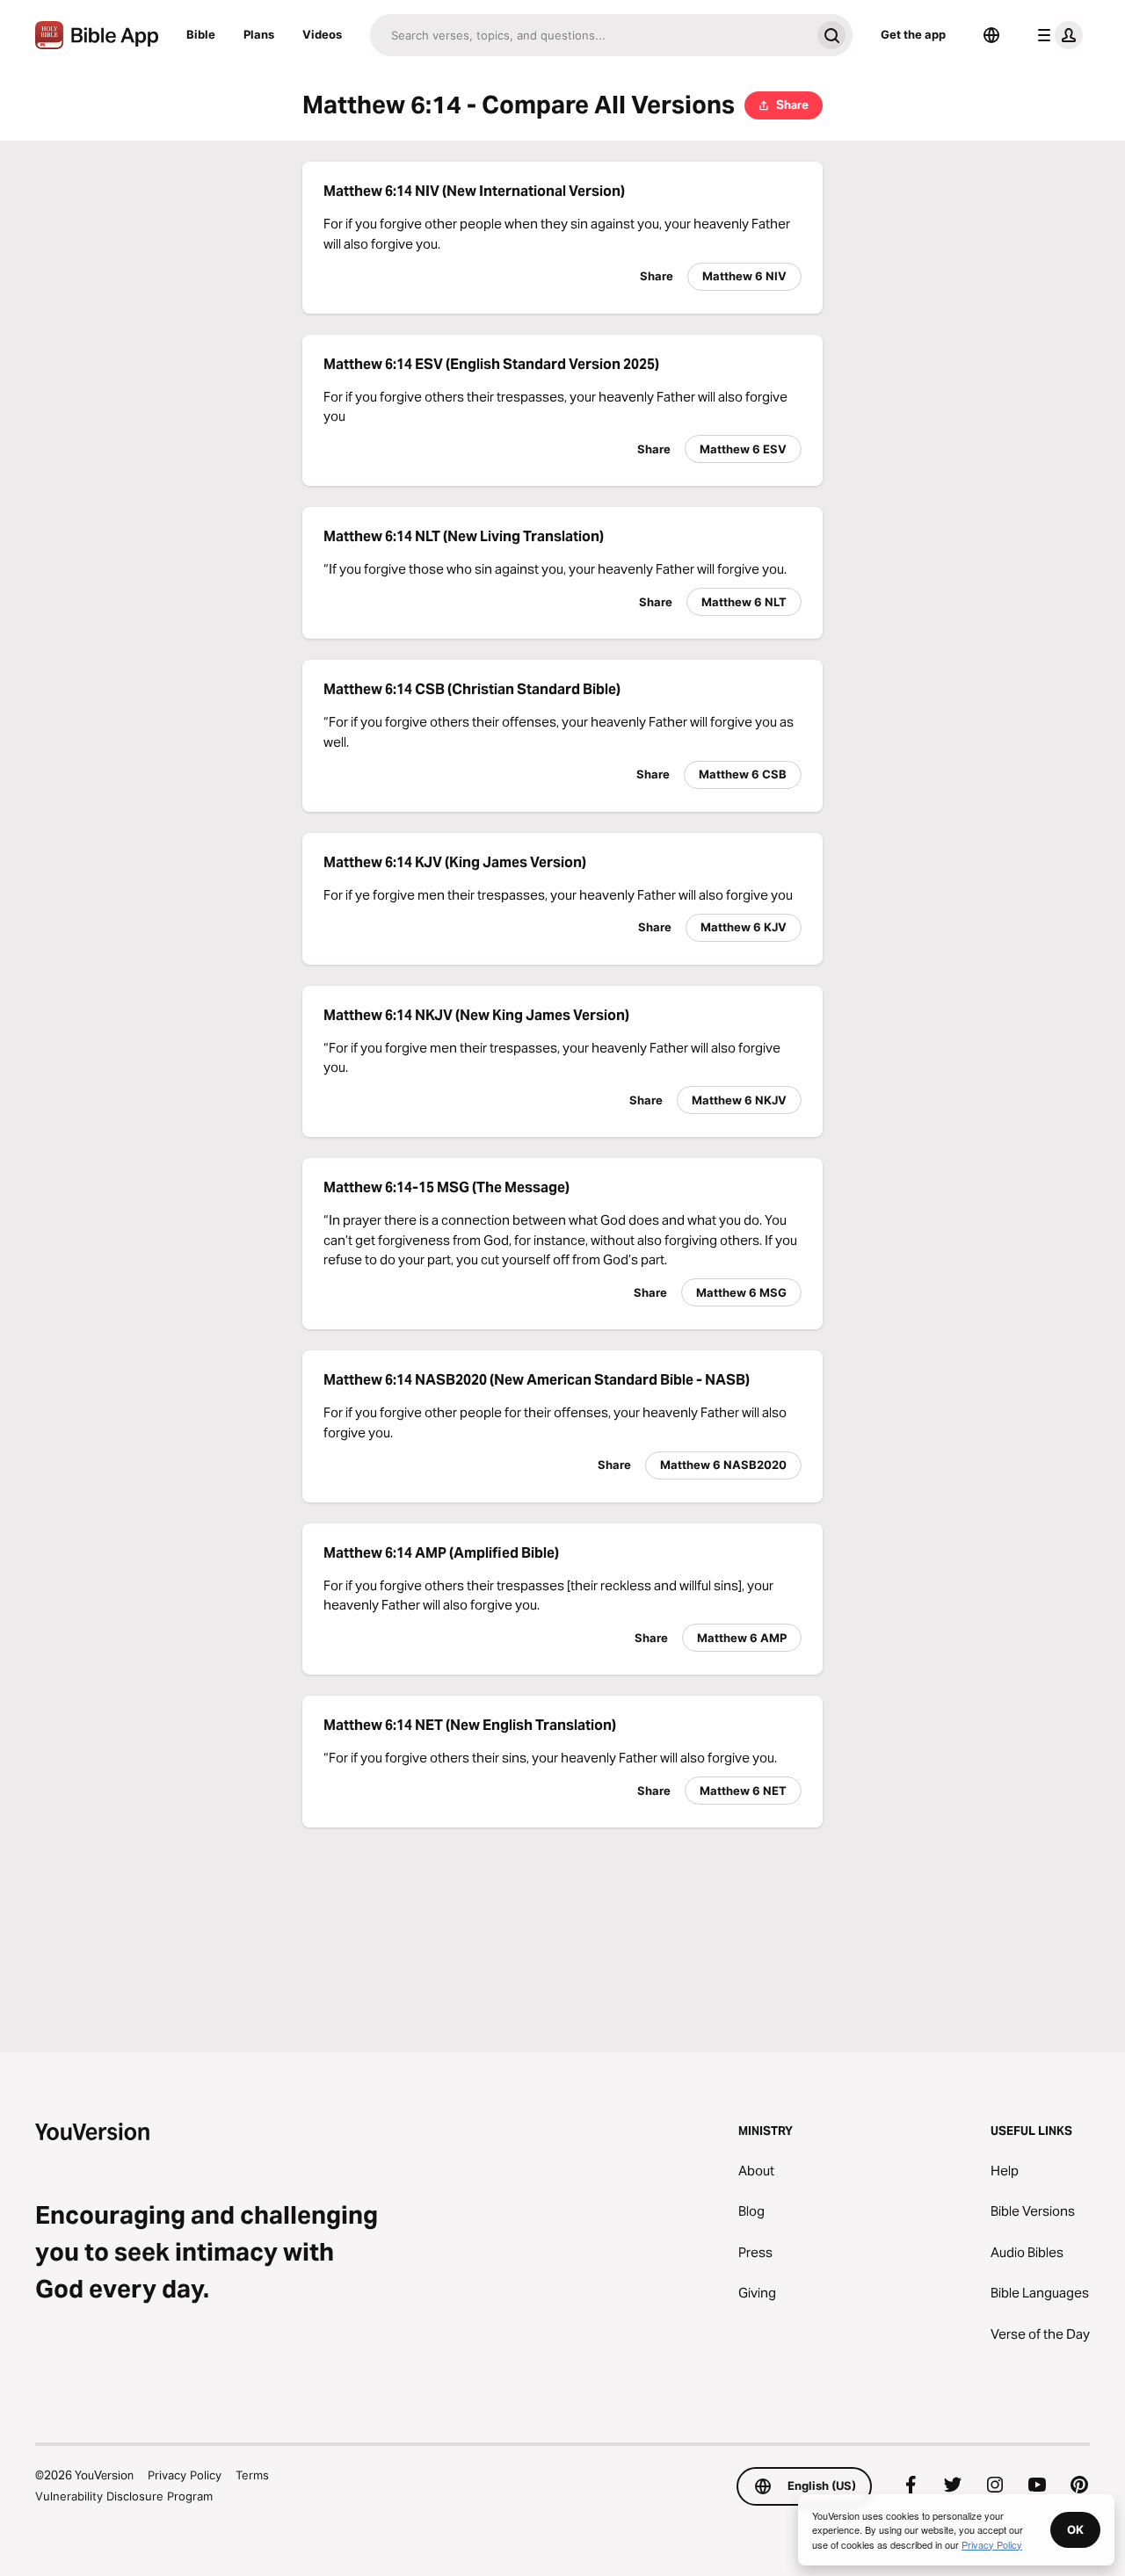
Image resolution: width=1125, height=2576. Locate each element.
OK (1075, 2529)
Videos (322, 34)
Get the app (913, 34)
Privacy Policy (185, 2475)
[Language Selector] (991, 35)
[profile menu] (1056, 35)
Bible (201, 34)
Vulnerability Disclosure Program (124, 2496)
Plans (259, 34)
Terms (252, 2475)
